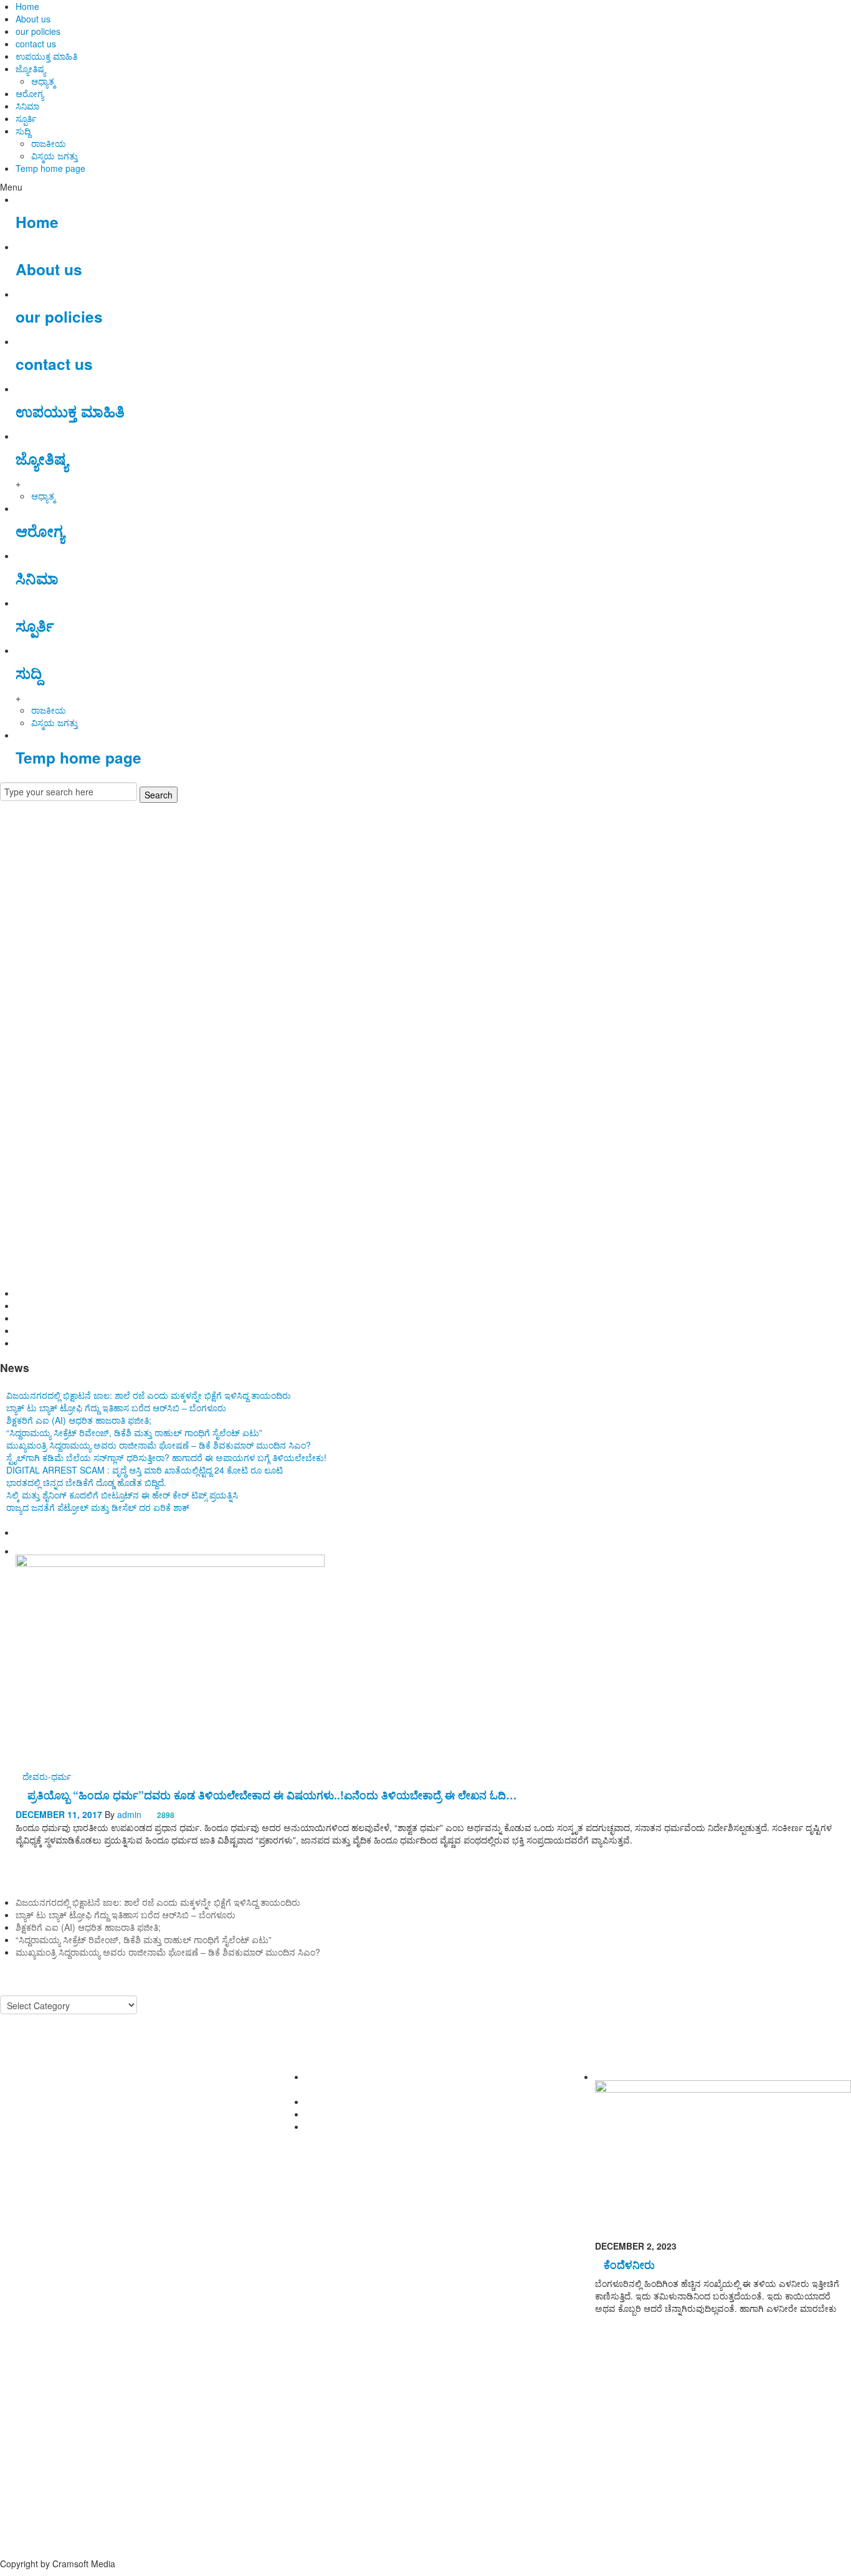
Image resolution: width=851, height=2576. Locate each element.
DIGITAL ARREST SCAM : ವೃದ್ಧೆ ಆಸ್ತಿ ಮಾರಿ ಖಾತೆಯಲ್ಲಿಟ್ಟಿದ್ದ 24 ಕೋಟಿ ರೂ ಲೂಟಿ (145, 1470)
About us (33, 19)
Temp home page (50, 168)
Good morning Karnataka (50, 1013)
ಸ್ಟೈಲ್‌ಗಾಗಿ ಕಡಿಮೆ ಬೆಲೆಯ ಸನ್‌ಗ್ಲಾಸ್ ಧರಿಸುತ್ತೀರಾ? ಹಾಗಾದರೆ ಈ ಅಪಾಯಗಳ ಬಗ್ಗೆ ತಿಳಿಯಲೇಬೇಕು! (166, 1457)
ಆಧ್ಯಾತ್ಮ (43, 81)
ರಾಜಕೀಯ (49, 143)
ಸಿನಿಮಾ (27, 106)
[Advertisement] (425, 913)
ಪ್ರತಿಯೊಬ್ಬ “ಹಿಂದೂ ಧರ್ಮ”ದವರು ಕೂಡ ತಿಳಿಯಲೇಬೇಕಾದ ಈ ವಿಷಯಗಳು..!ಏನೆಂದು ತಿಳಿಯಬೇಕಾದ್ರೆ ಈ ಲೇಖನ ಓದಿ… (272, 1795)
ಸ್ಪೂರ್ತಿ (26, 118)
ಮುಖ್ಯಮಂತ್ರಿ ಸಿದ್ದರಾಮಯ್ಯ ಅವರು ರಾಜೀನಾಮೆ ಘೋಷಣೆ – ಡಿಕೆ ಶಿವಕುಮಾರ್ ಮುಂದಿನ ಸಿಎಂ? (168, 1343)
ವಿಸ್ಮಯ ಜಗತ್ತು (55, 156)
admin (129, 1814)
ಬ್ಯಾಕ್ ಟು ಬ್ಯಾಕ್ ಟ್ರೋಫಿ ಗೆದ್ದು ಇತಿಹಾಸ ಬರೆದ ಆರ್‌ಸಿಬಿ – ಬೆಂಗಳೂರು (126, 1305)
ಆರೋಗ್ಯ (30, 93)
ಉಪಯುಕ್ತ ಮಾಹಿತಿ (46, 56)
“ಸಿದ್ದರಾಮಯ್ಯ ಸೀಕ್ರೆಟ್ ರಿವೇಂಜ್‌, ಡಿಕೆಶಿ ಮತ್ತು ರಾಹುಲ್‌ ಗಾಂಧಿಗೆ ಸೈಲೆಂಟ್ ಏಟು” (144, 1330)
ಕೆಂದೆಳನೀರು (629, 2264)
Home (27, 6)
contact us (36, 44)
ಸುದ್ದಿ (23, 131)
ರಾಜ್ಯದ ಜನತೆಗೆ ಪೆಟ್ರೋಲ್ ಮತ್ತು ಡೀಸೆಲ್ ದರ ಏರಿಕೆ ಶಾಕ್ (98, 1507)
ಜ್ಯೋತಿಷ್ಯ (31, 69)
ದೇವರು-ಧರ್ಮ (47, 1776)
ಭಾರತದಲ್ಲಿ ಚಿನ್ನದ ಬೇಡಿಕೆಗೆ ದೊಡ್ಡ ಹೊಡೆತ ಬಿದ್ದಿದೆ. (86, 1482)
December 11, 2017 (59, 1814)
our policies (38, 31)
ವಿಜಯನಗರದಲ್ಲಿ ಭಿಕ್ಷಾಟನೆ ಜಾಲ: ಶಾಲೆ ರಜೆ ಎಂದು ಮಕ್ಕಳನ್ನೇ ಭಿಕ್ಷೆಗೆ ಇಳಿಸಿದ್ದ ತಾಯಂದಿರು (158, 1293)
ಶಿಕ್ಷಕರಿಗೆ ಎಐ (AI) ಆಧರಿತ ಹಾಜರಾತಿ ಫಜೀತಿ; (88, 1318)
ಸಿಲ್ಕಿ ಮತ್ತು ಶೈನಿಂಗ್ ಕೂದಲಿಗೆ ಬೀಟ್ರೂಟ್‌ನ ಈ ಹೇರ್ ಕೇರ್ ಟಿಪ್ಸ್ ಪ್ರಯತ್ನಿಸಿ (122, 1495)
